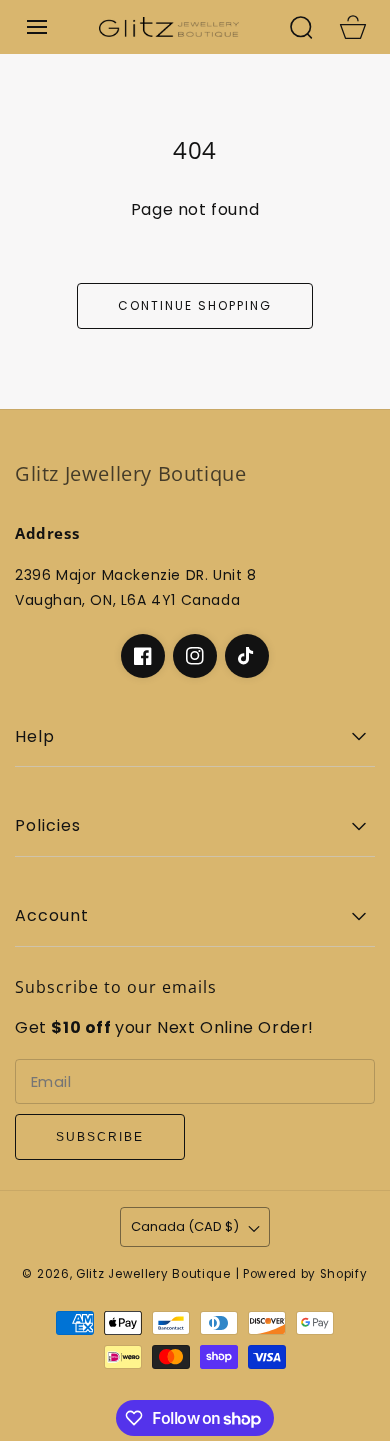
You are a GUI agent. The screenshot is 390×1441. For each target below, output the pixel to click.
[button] (37, 27)
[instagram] (195, 656)
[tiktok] (247, 656)
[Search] (301, 27)
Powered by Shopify (305, 1274)
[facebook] (143, 656)
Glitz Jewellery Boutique (153, 1274)
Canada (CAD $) (185, 1226)
